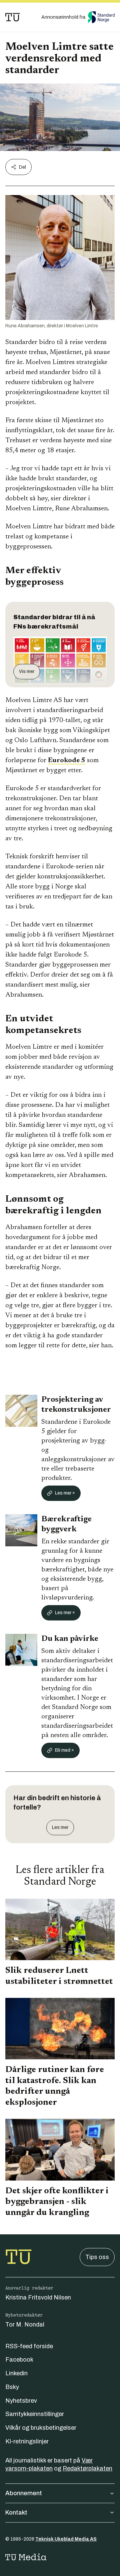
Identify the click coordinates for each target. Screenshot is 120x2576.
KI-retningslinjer (27, 2441)
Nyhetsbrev (21, 2401)
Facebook (19, 2360)
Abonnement (24, 2493)
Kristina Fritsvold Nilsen (38, 2297)
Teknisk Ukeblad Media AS (66, 2539)
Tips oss (97, 2257)
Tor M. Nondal (25, 2325)
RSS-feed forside (29, 2346)
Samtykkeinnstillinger (35, 2414)
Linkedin (16, 2373)
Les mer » (65, 1493)
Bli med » (64, 1750)
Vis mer (27, 671)
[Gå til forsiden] (13, 17)
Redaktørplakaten (87, 2468)
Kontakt (16, 2513)
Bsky (12, 2387)
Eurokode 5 (67, 760)
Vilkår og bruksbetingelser (41, 2428)
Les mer (60, 1827)
